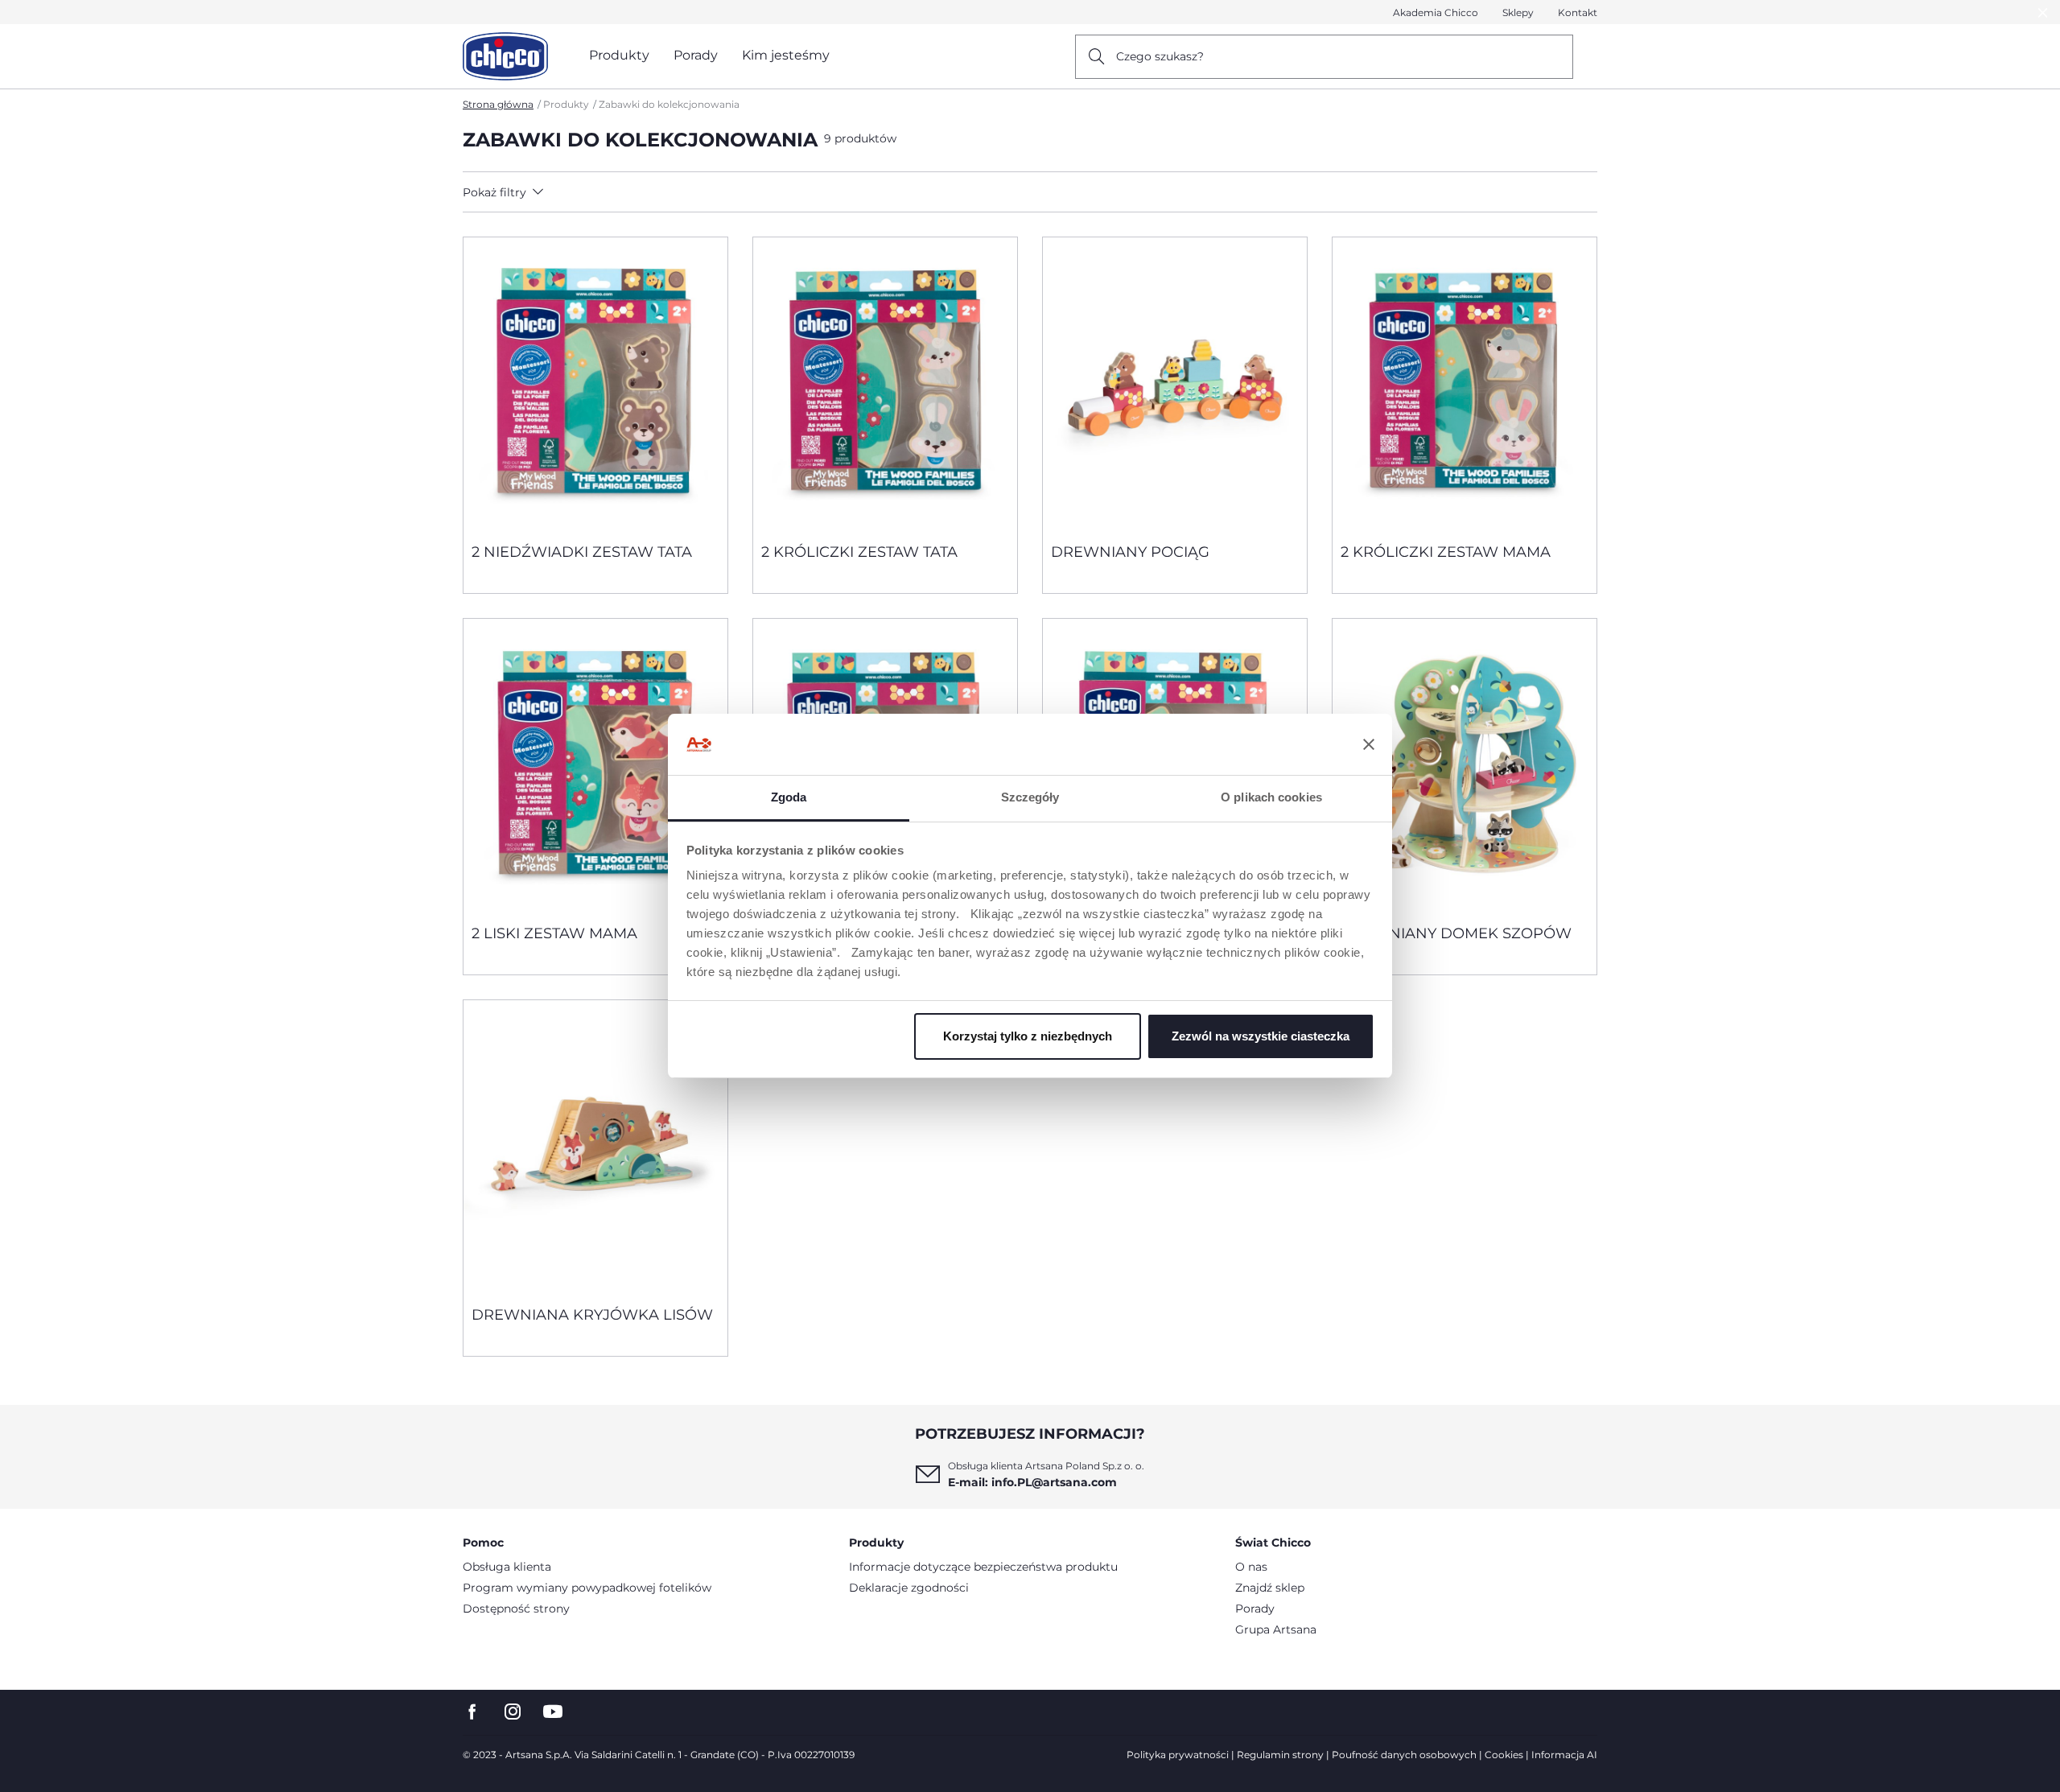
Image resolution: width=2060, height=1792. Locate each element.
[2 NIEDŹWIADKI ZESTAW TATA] (595, 384)
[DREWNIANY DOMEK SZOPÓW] (1465, 765)
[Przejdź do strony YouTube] (553, 1712)
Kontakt (1578, 12)
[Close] (2043, 12)
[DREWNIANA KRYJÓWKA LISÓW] (595, 1147)
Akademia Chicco (1436, 12)
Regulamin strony (1280, 1755)
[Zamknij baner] (1369, 744)
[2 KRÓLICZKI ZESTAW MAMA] (1465, 384)
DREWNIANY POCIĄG (1130, 552)
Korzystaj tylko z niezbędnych (1028, 1036)
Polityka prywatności (1178, 1755)
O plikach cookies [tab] (1271, 797)
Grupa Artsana (1276, 1629)
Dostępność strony (516, 1609)
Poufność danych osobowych (1404, 1755)
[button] (605, 192)
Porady (1255, 1609)
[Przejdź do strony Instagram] (513, 1712)
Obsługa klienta (507, 1567)
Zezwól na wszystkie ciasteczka (1261, 1036)
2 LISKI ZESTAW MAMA (554, 933)
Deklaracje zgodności (909, 1588)
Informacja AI (1564, 1755)
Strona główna (498, 104)
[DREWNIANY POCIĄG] (1175, 384)
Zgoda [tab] (789, 797)
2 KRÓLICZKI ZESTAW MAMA (1446, 552)
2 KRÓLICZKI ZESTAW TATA (859, 552)
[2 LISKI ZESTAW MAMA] (595, 765)
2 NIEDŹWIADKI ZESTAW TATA (582, 552)
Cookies (1504, 1755)
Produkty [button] (619, 55)
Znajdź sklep (1270, 1588)
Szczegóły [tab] (1030, 797)
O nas (1251, 1567)
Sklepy (1518, 12)
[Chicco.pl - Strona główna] (505, 56)
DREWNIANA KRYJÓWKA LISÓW (592, 1315)
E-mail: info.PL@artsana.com (1032, 1482)
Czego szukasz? (1160, 56)
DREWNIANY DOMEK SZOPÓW (1456, 933)
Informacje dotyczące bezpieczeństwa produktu (983, 1567)
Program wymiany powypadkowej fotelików (587, 1588)
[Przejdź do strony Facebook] (472, 1712)
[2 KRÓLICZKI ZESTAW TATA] (885, 384)
